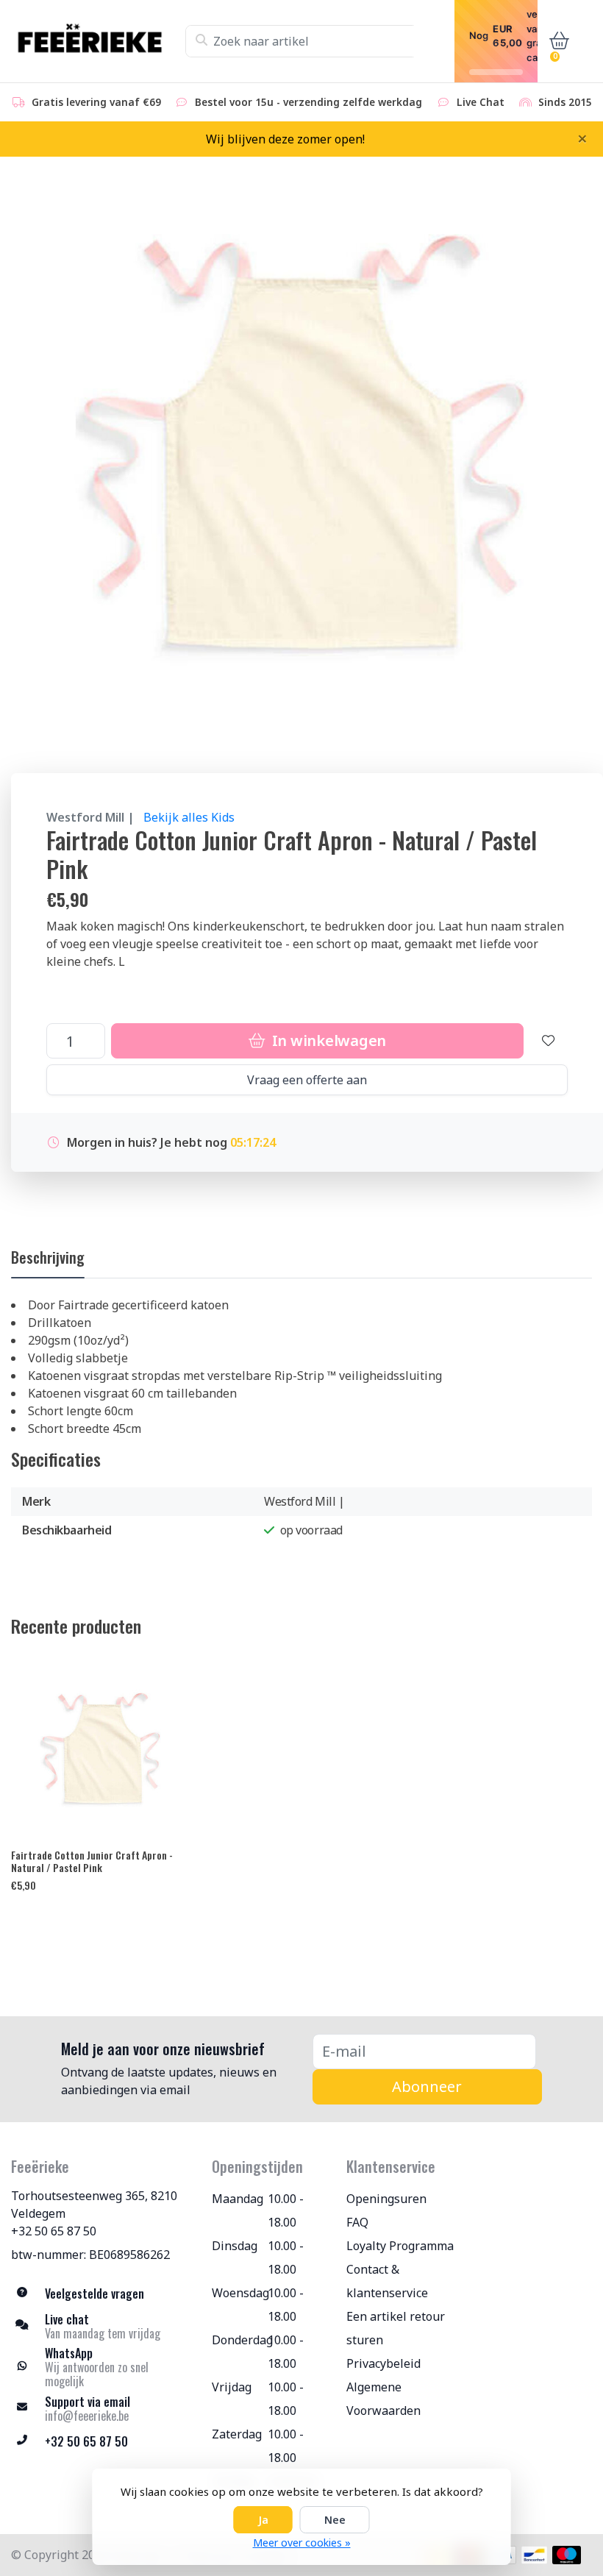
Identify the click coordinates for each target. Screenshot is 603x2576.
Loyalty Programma (400, 2246)
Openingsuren (386, 2199)
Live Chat (481, 102)
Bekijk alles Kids (189, 817)
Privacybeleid (383, 2363)
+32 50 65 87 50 (54, 2231)
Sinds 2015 (565, 102)
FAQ (357, 2222)
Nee (335, 2520)
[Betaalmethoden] (534, 2555)
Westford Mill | (90, 817)
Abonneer (427, 2086)
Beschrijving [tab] (48, 1257)
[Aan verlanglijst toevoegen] (549, 1041)
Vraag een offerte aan (307, 1080)
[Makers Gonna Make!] (98, 41)
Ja (263, 2520)
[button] (556, 41)
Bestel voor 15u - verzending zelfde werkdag (308, 102)
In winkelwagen (327, 1040)
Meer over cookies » (302, 2543)
